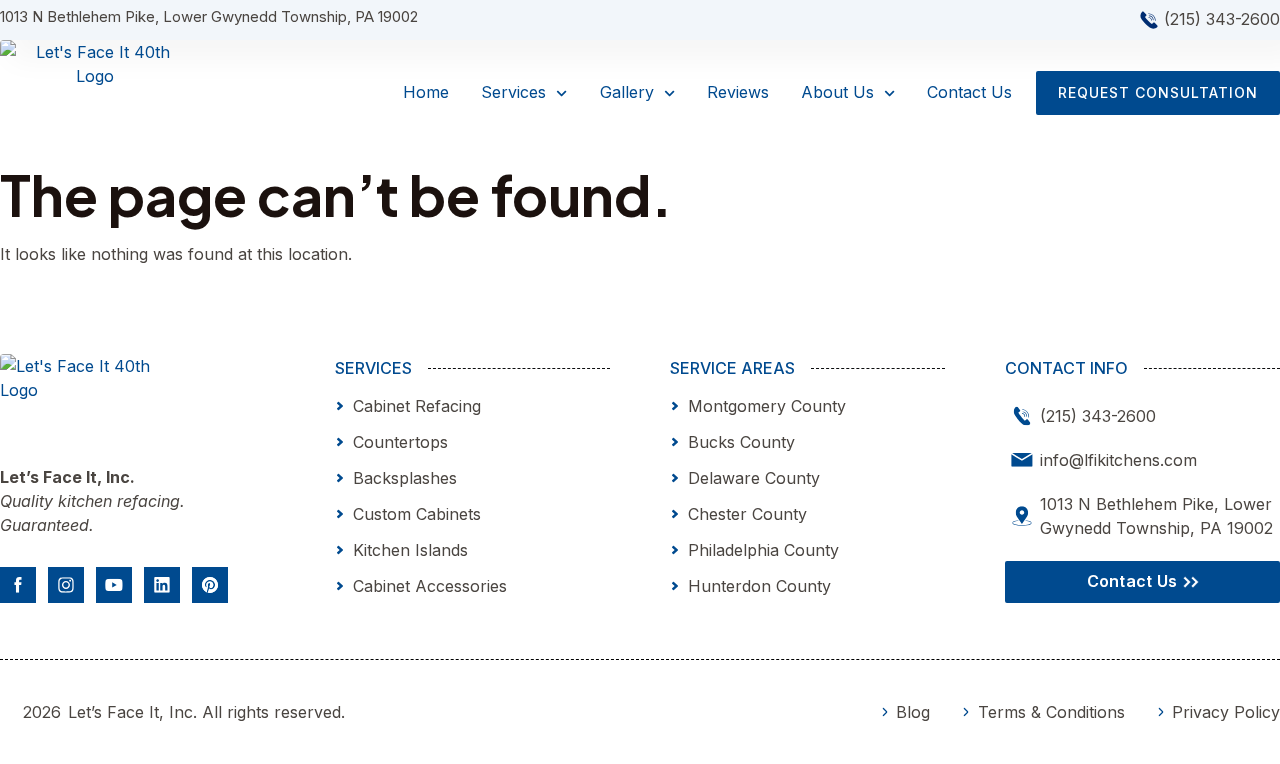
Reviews (738, 92)
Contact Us (969, 92)
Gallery (627, 92)
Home (426, 92)
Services (513, 92)
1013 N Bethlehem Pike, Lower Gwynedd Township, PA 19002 (209, 16)
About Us (837, 92)
